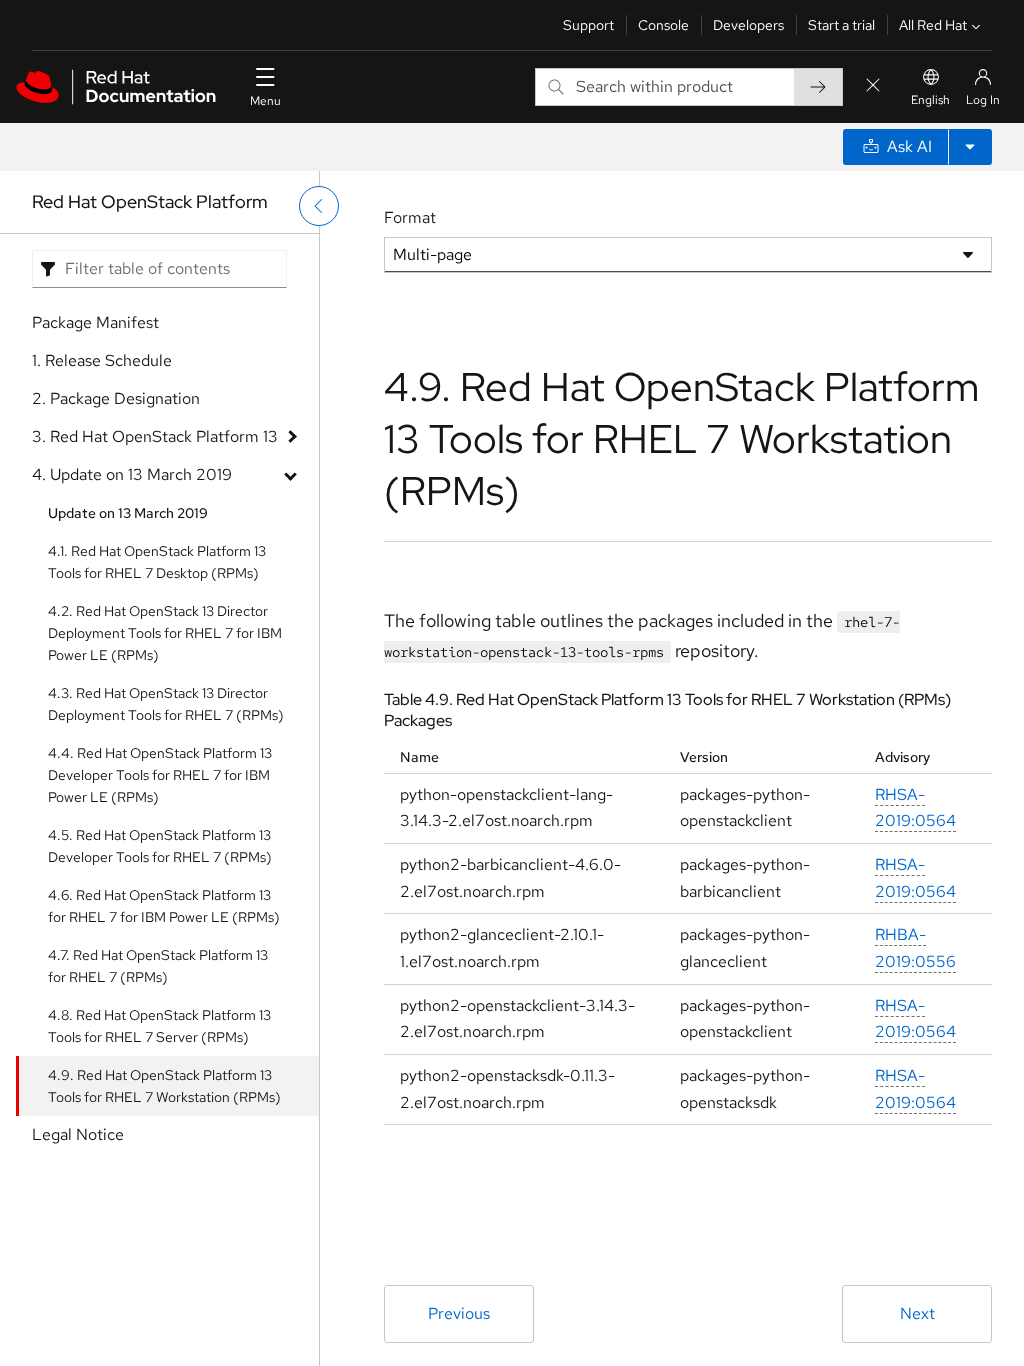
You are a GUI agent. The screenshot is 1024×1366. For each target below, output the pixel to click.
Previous (459, 1313)
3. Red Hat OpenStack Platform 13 (155, 436)
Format (410, 217)
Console (663, 25)
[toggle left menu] (319, 206)
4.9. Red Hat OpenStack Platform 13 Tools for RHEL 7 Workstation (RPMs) (164, 1086)
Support (588, 25)
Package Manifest (95, 322)
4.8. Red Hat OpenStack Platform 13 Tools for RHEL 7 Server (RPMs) (159, 1026)
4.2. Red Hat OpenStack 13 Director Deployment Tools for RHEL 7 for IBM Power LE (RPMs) (165, 633)
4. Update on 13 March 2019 (132, 474)
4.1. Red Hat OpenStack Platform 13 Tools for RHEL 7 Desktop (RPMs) (157, 562)
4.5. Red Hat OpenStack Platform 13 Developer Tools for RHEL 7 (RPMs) (160, 846)
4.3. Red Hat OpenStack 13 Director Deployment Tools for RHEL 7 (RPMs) (166, 704)
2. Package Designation (116, 398)
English (930, 100)
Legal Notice (78, 1134)
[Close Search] (873, 86)
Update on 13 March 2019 (128, 513)
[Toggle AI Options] (970, 147)
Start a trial (841, 25)
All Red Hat (933, 25)
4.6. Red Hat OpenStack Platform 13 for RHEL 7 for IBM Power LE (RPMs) (164, 906)
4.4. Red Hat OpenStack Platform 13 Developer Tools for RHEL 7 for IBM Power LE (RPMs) (160, 775)
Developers (748, 25)
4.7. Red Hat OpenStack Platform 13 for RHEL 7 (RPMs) (158, 966)
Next (917, 1313)
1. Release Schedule (102, 360)
